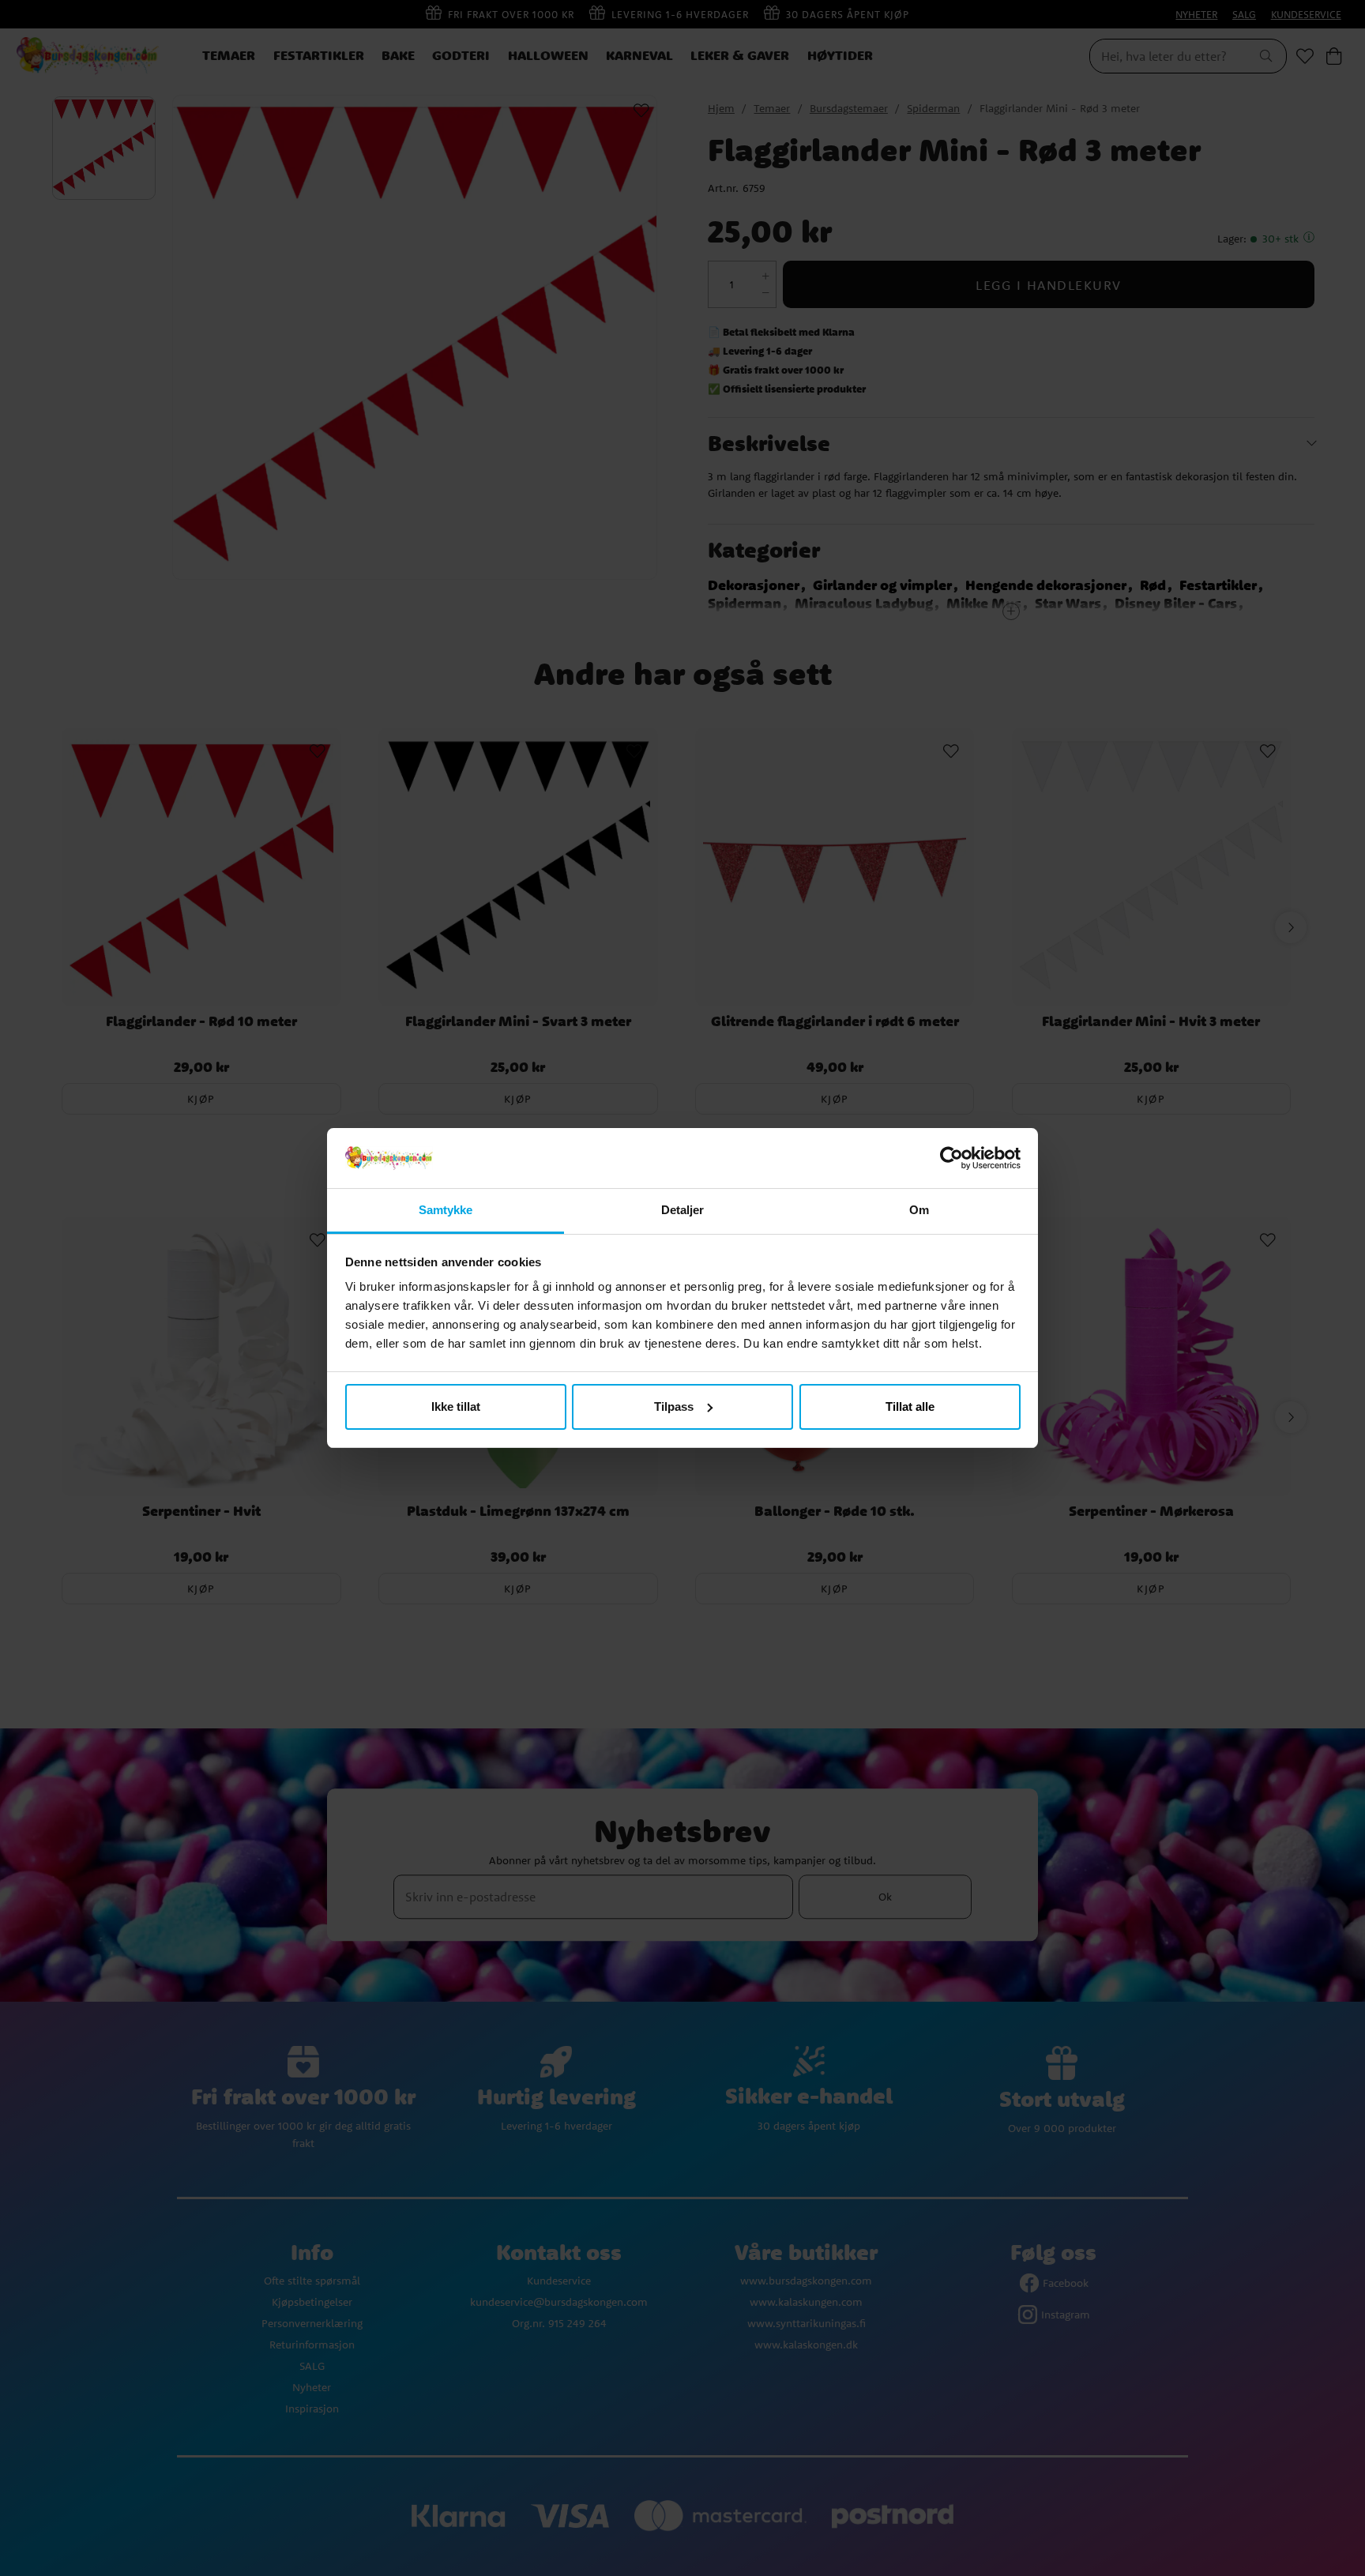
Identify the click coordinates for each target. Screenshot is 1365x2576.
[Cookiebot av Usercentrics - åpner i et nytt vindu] (951, 1158)
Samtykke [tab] (446, 1210)
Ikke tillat (456, 1406)
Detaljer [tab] (683, 1210)
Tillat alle (910, 1406)
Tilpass (674, 1406)
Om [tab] (919, 1210)
